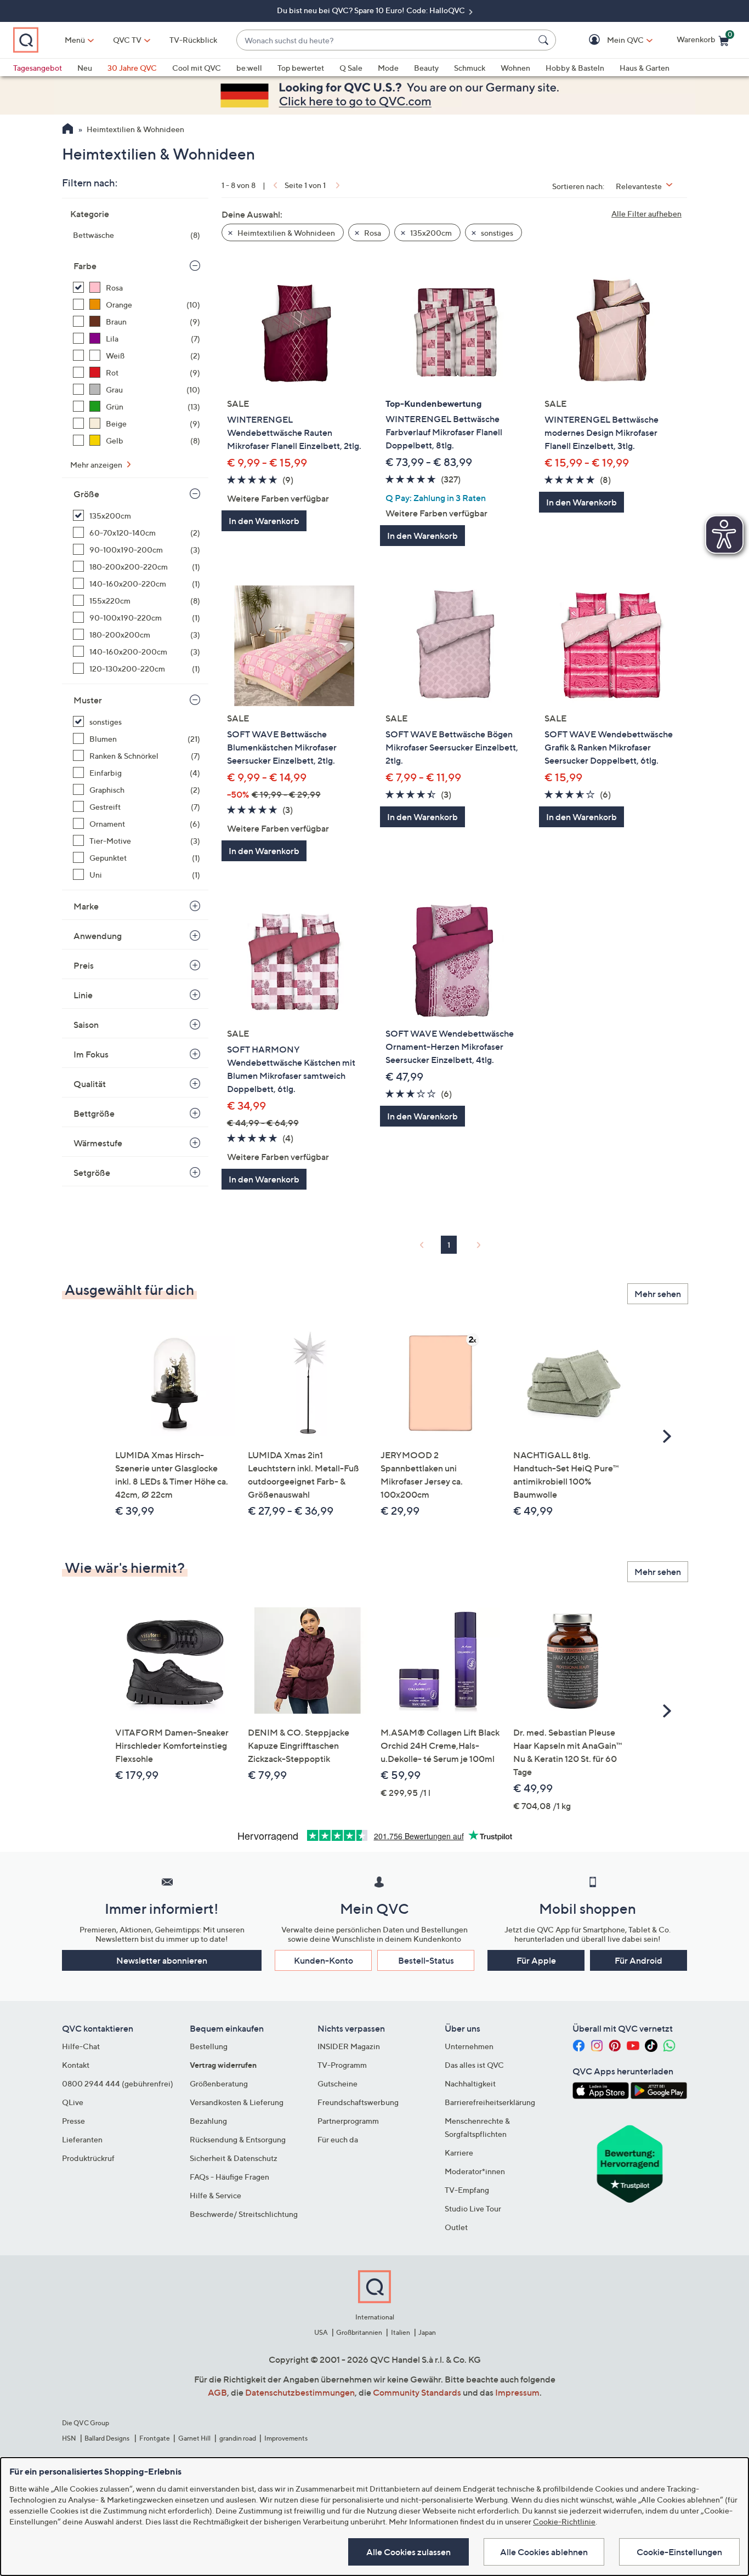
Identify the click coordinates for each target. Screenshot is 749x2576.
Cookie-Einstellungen (679, 2552)
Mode (388, 68)
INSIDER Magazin (349, 2046)
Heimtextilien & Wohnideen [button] (285, 233)
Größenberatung (219, 2083)
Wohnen (515, 68)
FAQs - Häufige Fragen (229, 2177)
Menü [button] (75, 40)
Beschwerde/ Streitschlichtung (244, 2214)
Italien (401, 2332)
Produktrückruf (88, 2158)
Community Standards (417, 2392)
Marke (86, 906)
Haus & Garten (645, 68)
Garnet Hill (194, 2438)
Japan (427, 2332)
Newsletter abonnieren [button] (162, 1960)
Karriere (459, 2153)
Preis (84, 965)
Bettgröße (94, 1113)
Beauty (426, 68)
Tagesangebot (38, 68)
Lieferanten (82, 2139)
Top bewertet (301, 68)
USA (321, 2332)
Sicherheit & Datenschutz (234, 2158)
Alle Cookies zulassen (408, 2552)
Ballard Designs (107, 2438)
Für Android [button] (639, 1960)
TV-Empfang (467, 2190)
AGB (217, 2392)
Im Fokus (91, 1054)
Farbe (85, 266)
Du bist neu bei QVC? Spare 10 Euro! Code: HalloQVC (372, 10)
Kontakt (76, 2065)
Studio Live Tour (473, 2208)
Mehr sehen (658, 1294)
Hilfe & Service (215, 2195)
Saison (86, 1025)
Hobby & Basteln (575, 68)
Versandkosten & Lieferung (237, 2102)
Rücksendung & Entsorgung (238, 2139)
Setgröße (92, 1173)
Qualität (90, 1084)
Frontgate (155, 2438)
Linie (83, 995)
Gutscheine (337, 2083)
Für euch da (338, 2139)
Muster (88, 700)
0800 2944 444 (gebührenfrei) (118, 2083)
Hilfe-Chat (81, 2046)
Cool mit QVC (197, 68)
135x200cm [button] (430, 233)
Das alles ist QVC (474, 2065)
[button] (609, 40)
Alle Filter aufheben (646, 214)
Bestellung (209, 2046)
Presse (73, 2121)
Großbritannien (359, 2332)
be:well (249, 68)
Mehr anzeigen (97, 465)
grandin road (238, 2438)
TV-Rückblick (193, 40)
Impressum (517, 2392)
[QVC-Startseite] (68, 130)
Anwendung (98, 936)
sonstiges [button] (496, 233)
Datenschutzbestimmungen (300, 2392)
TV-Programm (342, 2065)
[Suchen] (545, 40)
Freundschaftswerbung (358, 2102)
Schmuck (470, 68)
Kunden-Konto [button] (324, 1960)
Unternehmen (469, 2046)
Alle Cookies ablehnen (544, 2552)
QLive (73, 2102)
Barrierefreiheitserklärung (490, 2102)
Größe (86, 494)
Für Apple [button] (536, 1960)
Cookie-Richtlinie (564, 2521)
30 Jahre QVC (132, 68)
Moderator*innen (475, 2171)
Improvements (286, 2438)
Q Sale (351, 68)
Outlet (456, 2227)
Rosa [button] (372, 233)
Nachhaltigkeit (470, 2083)
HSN (69, 2438)
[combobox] (385, 40)
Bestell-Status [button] (426, 1960)
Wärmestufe (98, 1143)
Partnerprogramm (348, 2121)
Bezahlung (208, 2121)
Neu (85, 68)
